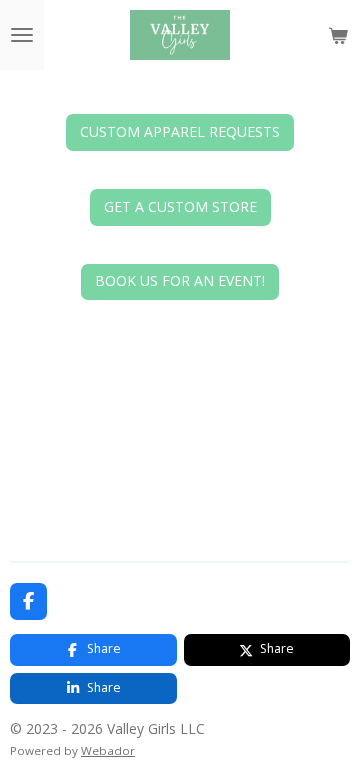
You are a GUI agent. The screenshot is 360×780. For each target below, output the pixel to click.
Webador (108, 750)
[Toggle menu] (22, 35)
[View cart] (338, 35)
